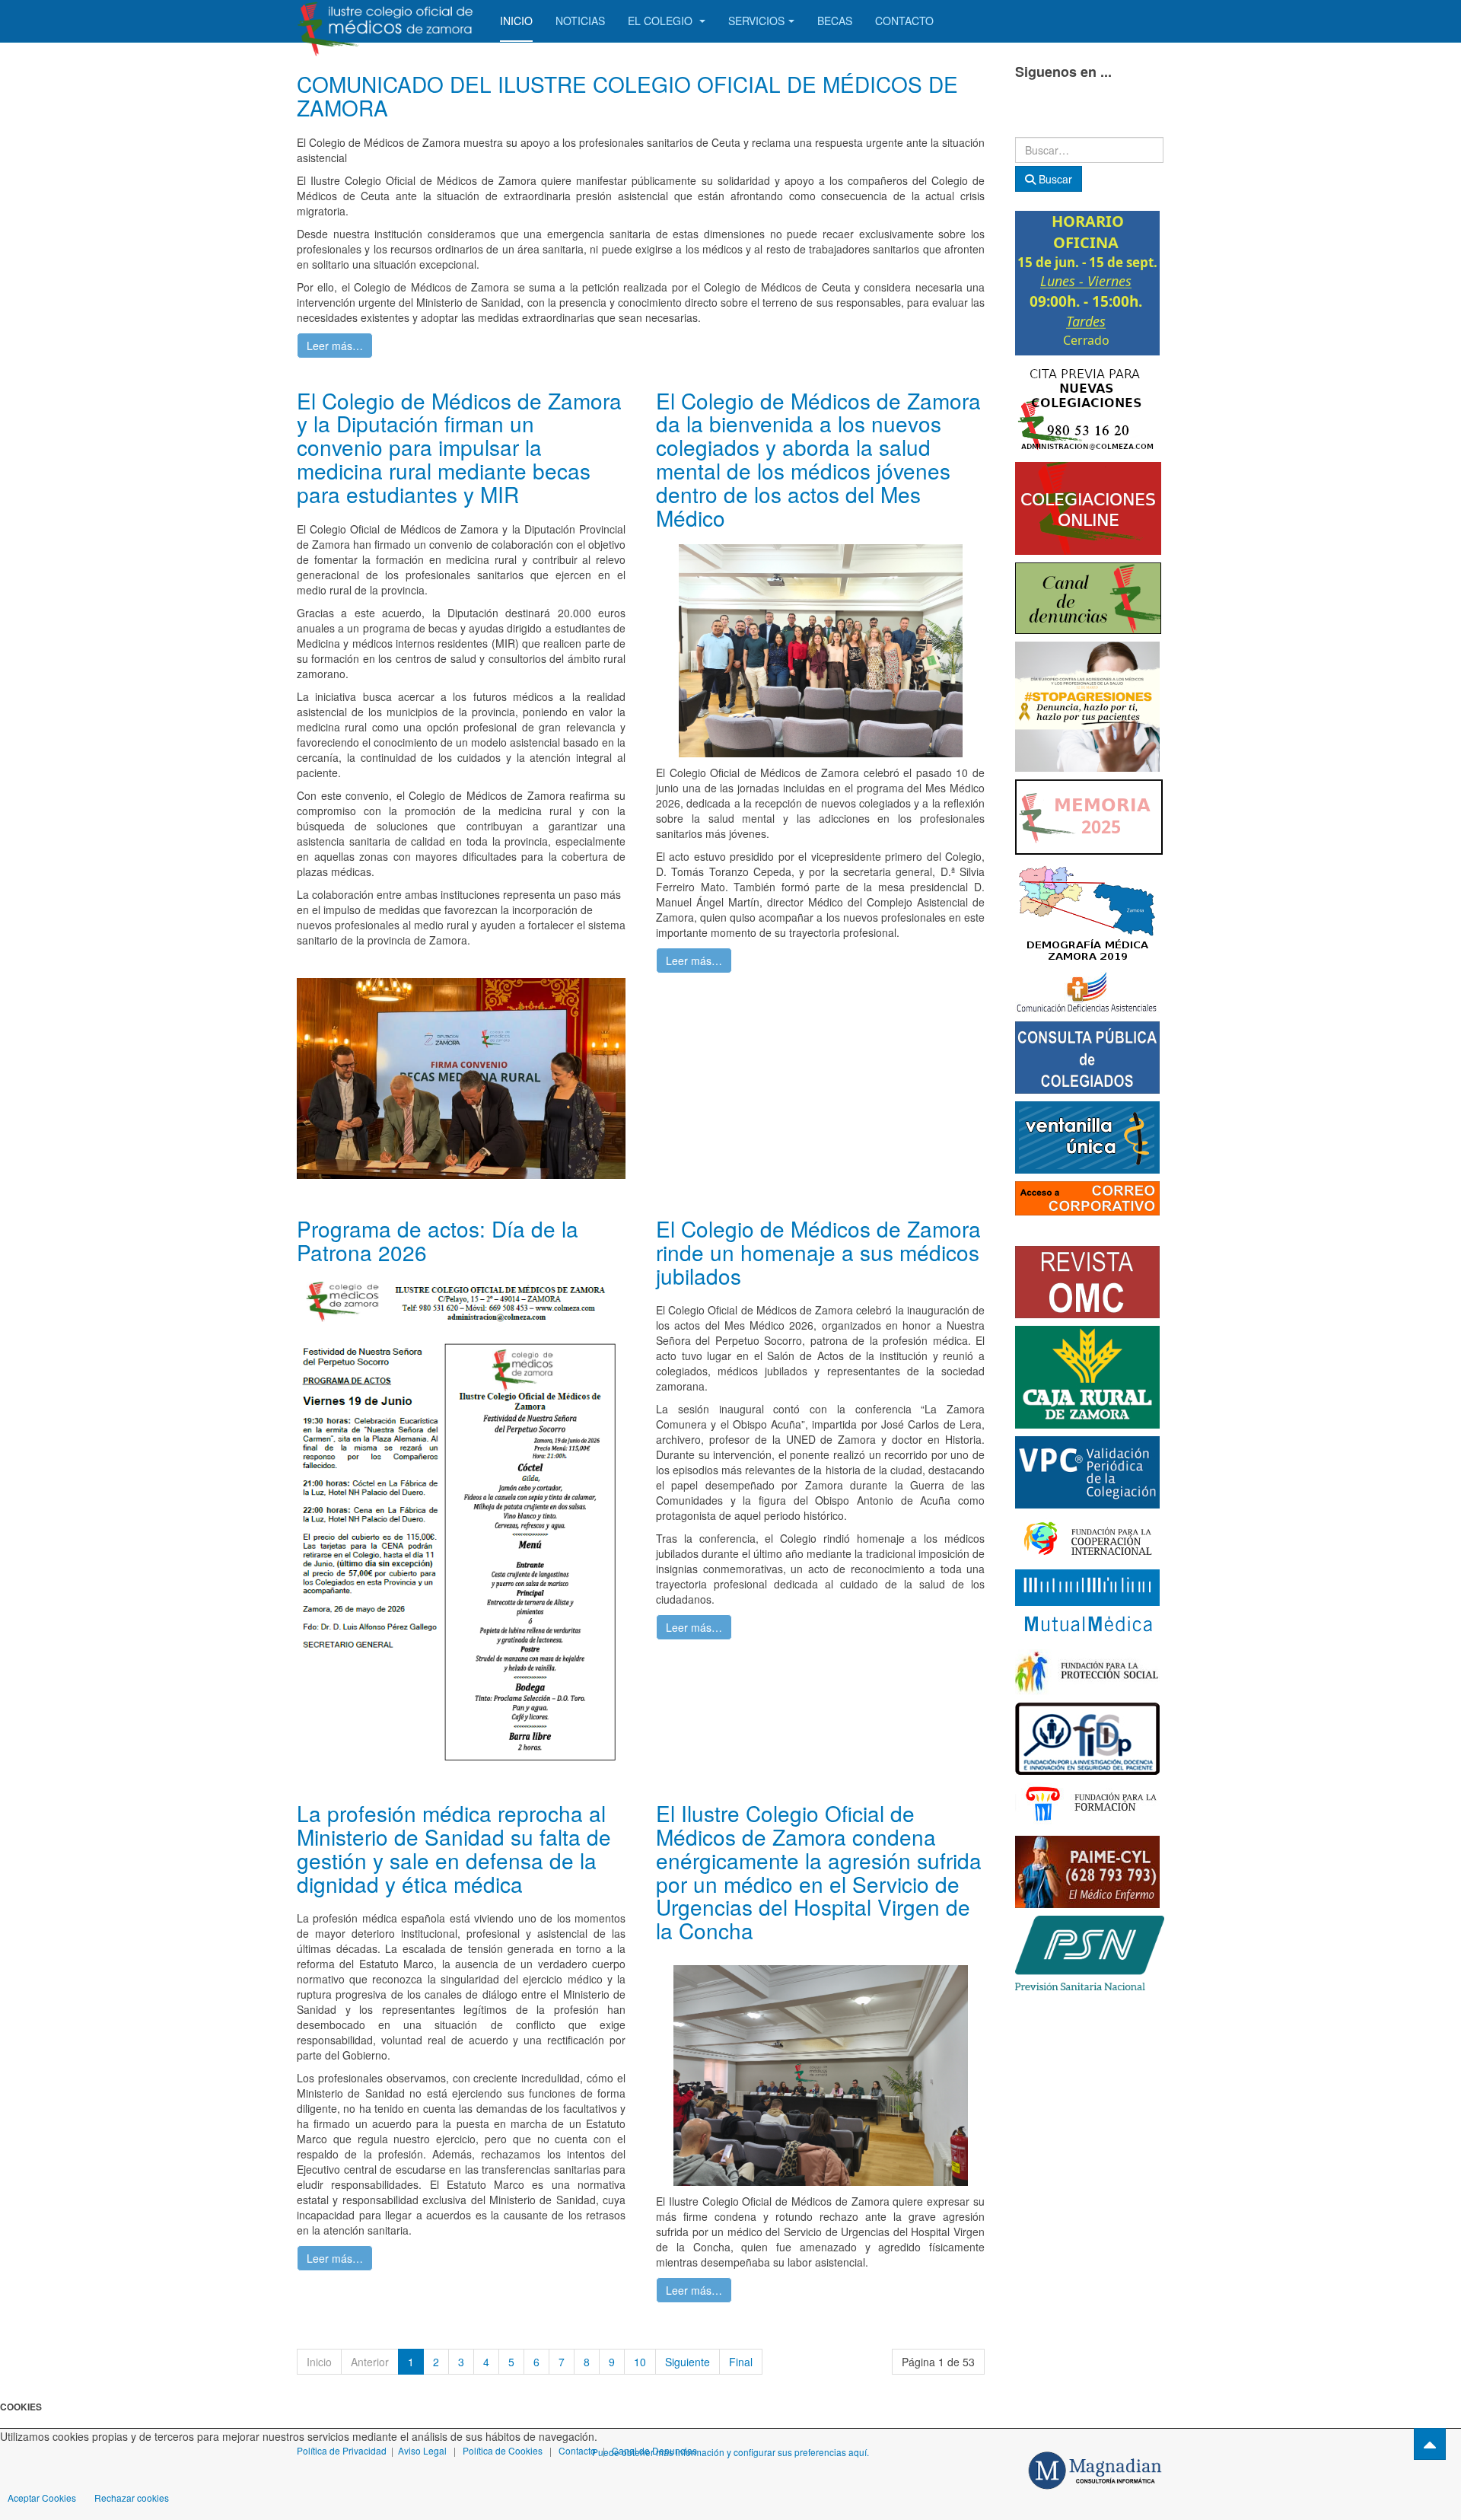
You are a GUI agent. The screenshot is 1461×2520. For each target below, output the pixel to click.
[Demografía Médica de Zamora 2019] (1087, 911)
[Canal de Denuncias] (1088, 597)
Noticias (580, 21)
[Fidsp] (1087, 1737)
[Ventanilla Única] (1087, 1136)
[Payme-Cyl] (1087, 1870)
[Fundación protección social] (1087, 1671)
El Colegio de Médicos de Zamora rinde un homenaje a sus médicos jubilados (818, 1252)
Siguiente (688, 2362)
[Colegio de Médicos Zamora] (387, 21)
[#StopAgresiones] (1087, 705)
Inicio (516, 21)
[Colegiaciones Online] (1088, 507)
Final (741, 2362)
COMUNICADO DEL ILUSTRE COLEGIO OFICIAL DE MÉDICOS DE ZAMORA (627, 96)
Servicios (756, 21)
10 (640, 2362)
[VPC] (1087, 1470)
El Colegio (662, 21)
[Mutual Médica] (1087, 1604)
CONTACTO (904, 21)
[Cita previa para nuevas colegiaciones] (1087, 407)
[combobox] (1089, 150)
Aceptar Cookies (42, 2498)
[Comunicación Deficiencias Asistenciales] (1087, 990)
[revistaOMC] (1087, 1280)
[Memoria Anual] (1089, 815)
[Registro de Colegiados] (1087, 1056)
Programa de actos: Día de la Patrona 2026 (438, 1240)
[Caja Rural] (1087, 1375)
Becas (835, 21)
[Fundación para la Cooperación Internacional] (1087, 1537)
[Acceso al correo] (1087, 1196)
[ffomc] (1087, 1804)
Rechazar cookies (132, 2498)
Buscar (1054, 179)
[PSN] (1090, 1951)
